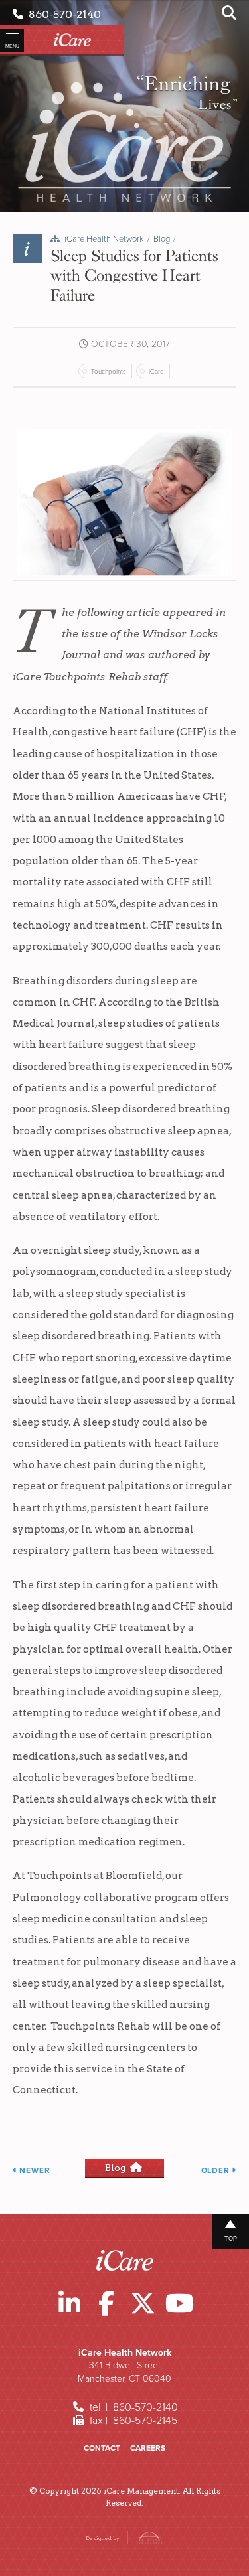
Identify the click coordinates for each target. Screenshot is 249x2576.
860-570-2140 (62, 14)
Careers (148, 2448)
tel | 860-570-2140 (132, 2407)
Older (217, 2170)
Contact (102, 2448)
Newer (34, 2170)
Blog (162, 239)
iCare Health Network (104, 239)
